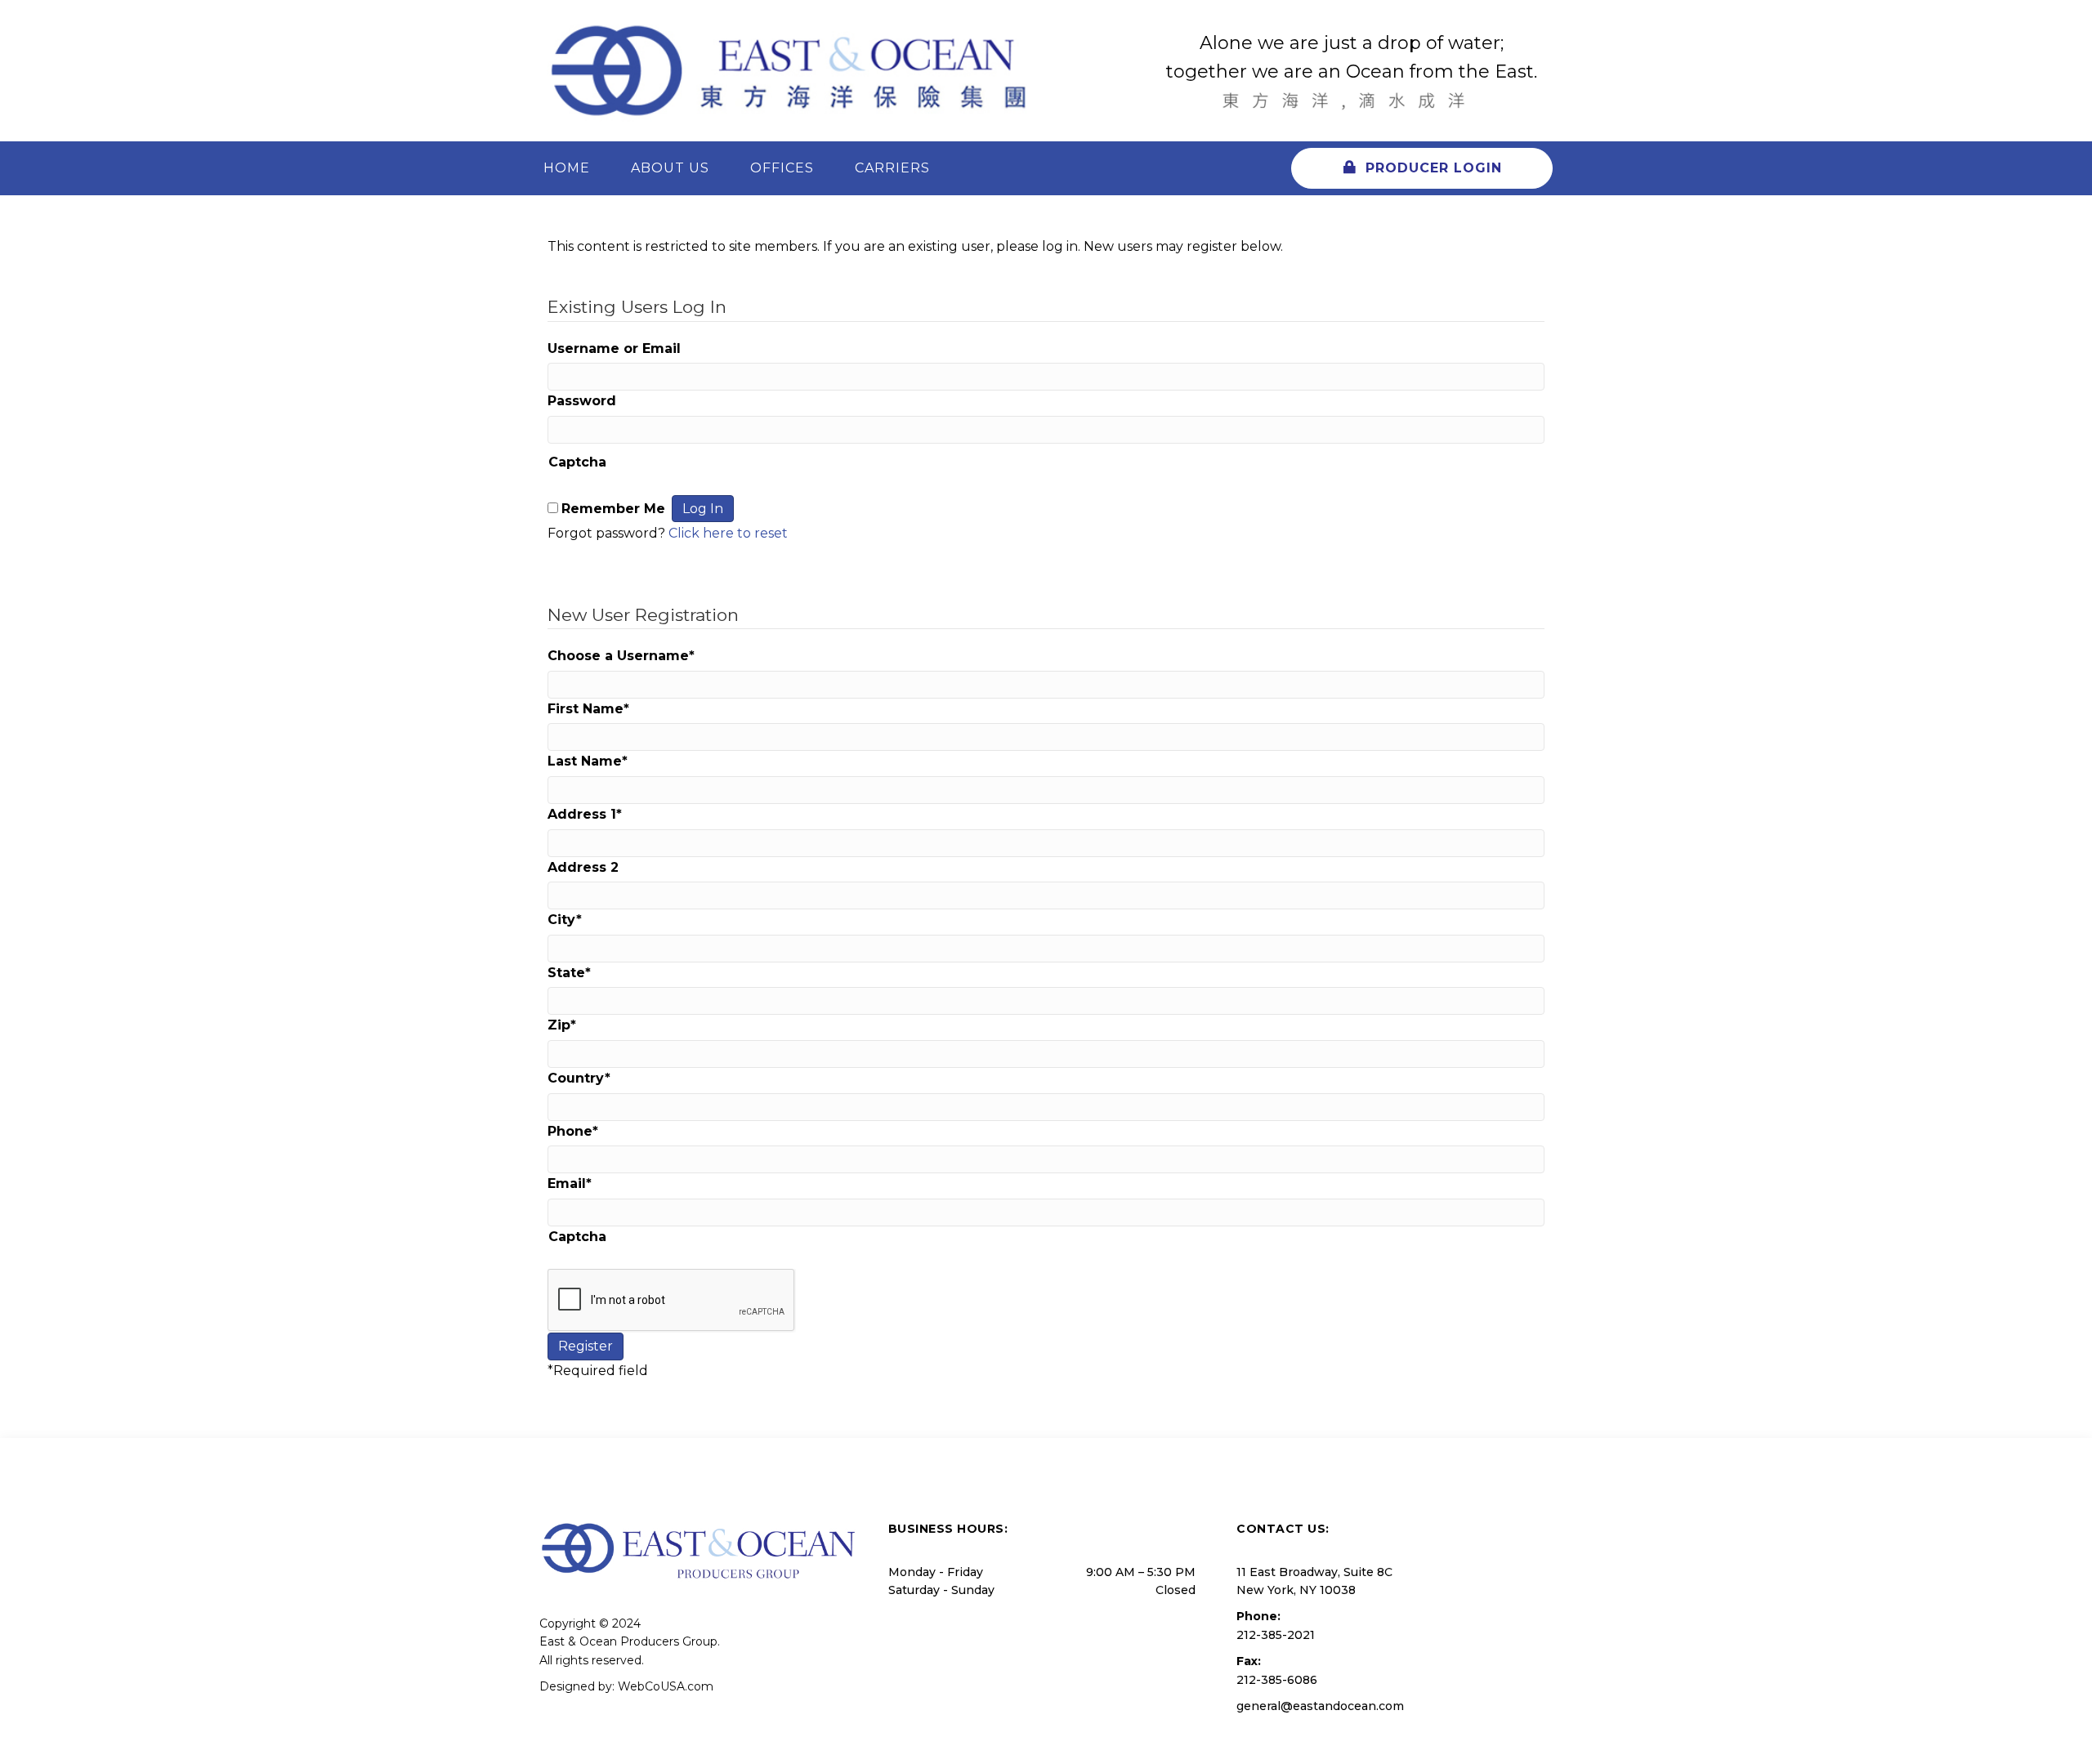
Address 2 (583, 867)
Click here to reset (728, 533)
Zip (562, 1025)
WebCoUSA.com (666, 1686)
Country (579, 1078)
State (569, 973)
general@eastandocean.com (1320, 1706)
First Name (588, 709)
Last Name (588, 761)
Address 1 (585, 814)
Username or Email (614, 348)
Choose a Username (621, 656)
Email (570, 1183)
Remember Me (613, 509)
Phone (573, 1131)
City (565, 920)
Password (582, 401)
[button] (1422, 168)
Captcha (577, 462)
